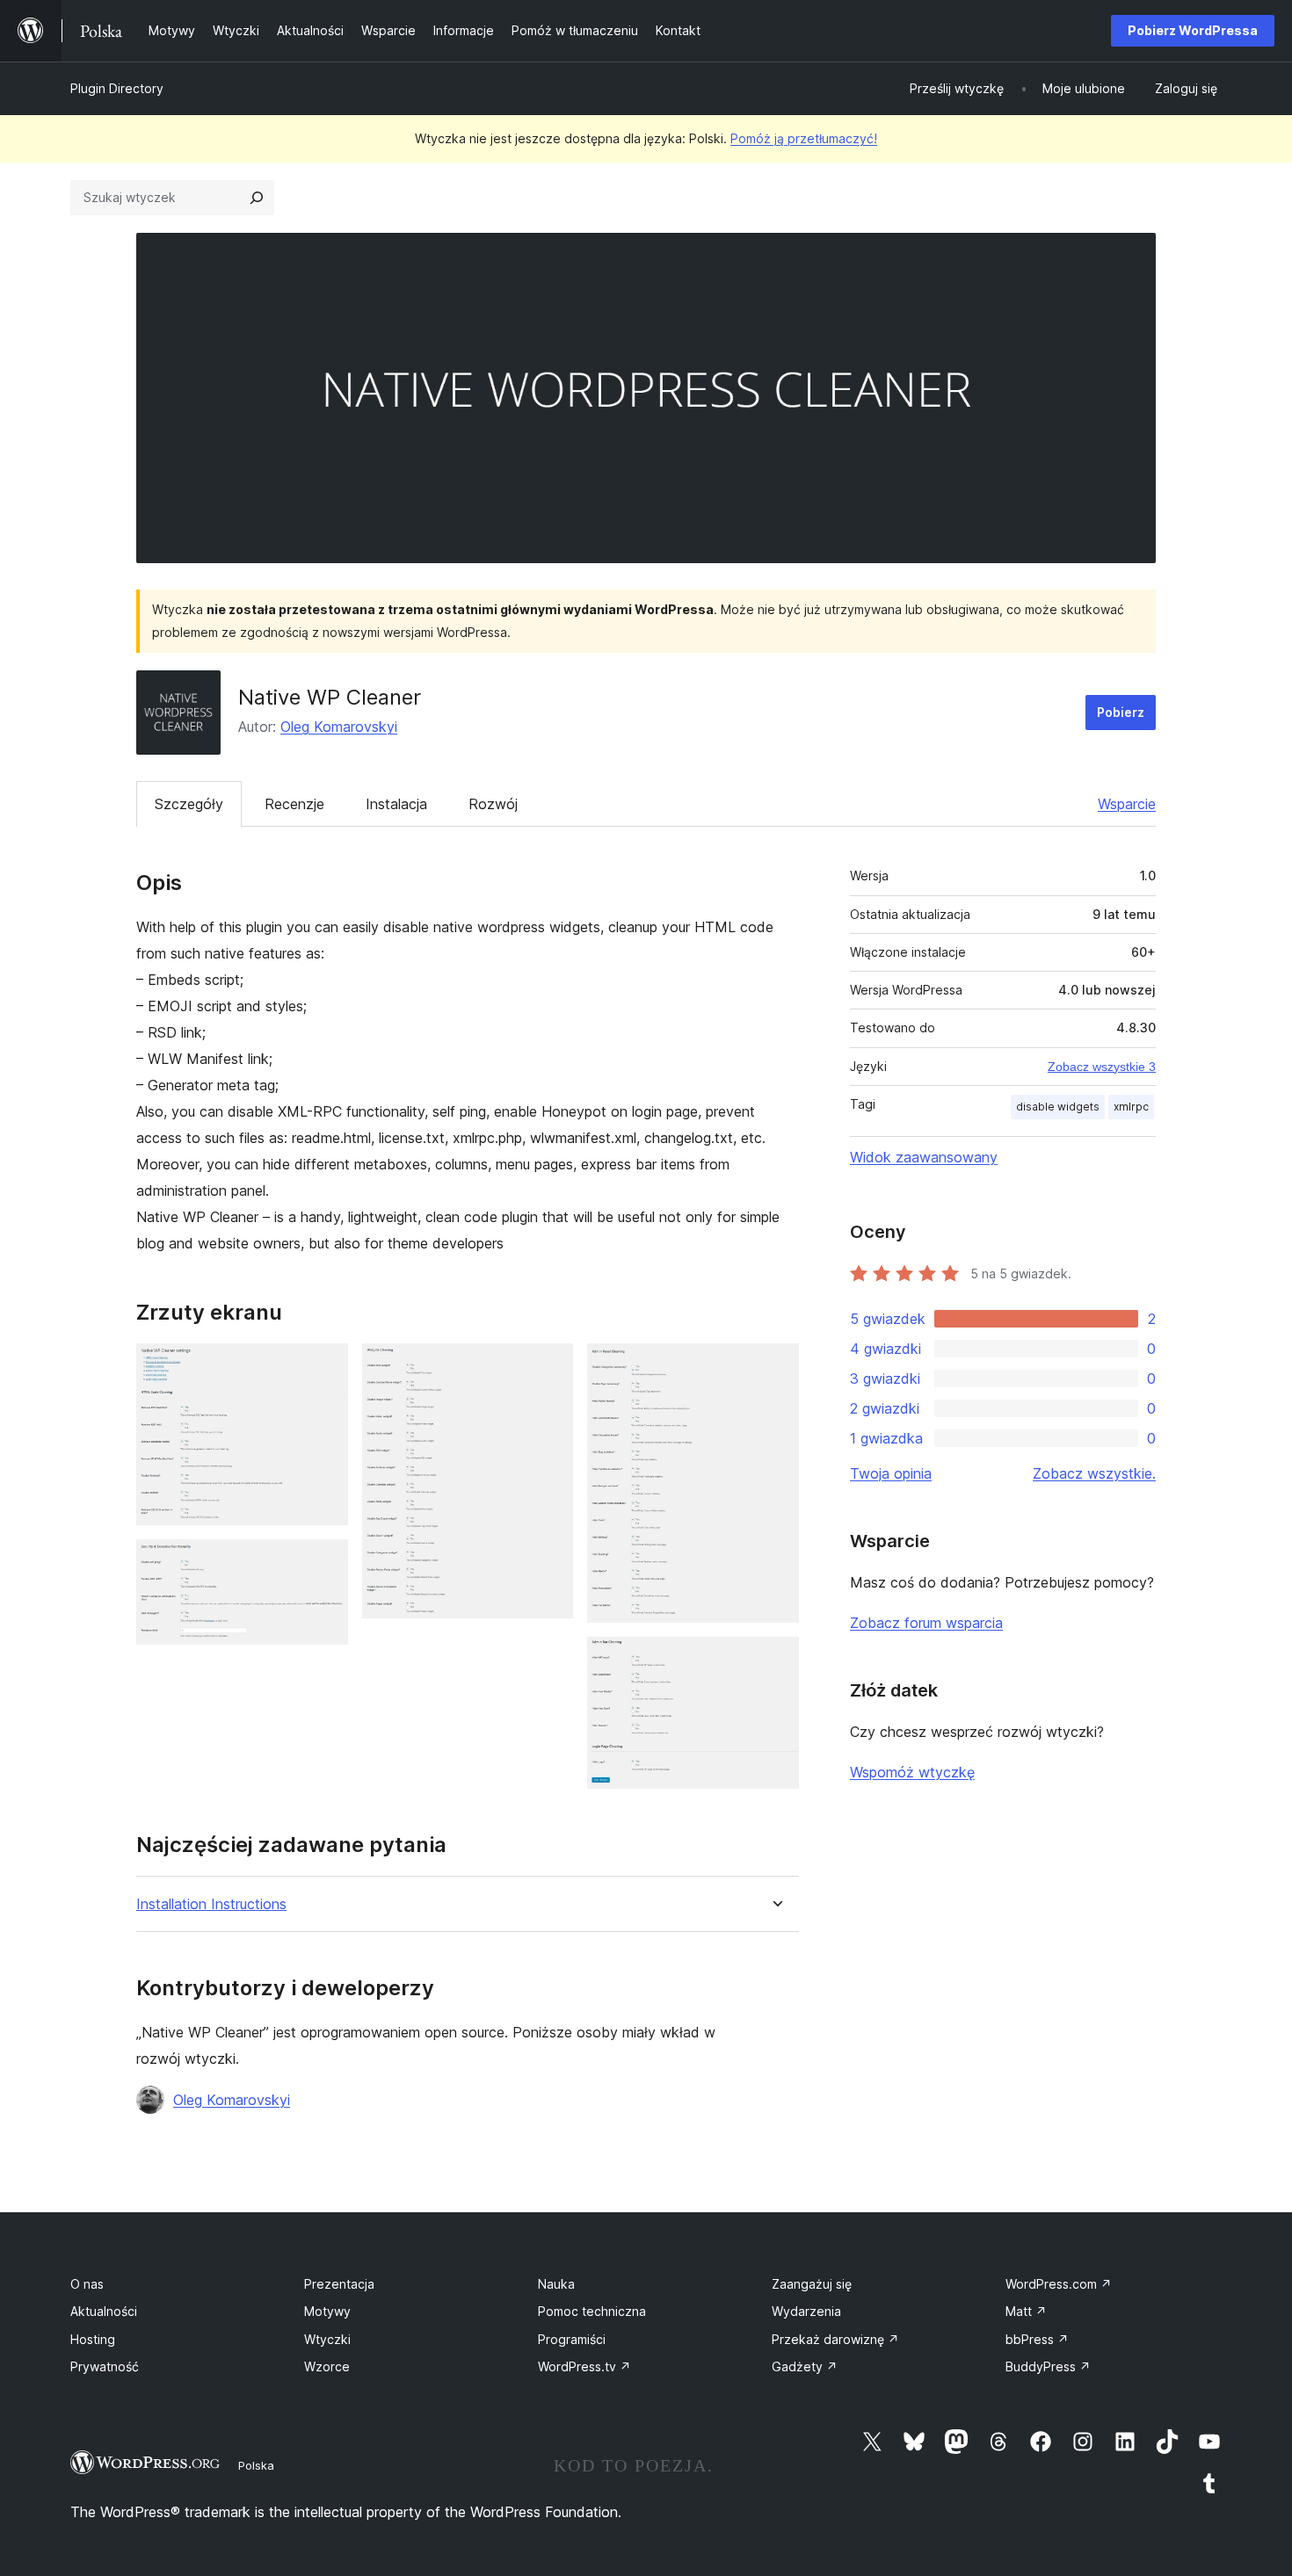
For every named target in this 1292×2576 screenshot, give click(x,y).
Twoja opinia (891, 1473)
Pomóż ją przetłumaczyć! (804, 138)
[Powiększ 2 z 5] (324, 1563)
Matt (1026, 2311)
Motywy (327, 2311)
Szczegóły (189, 804)
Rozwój (493, 804)
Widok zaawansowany (924, 1157)
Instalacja (396, 804)
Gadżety (805, 2366)
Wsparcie (1127, 804)
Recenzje (294, 804)
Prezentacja (339, 2284)
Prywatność (105, 2366)
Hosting (93, 2339)
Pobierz (1121, 712)
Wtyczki (327, 2339)
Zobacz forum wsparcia (926, 1623)
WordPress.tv (584, 2366)
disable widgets (1058, 1107)
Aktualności (104, 2311)
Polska (256, 2465)
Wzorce (327, 2366)
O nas (87, 2284)
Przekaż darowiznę (835, 2339)
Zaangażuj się (812, 2284)
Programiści (572, 2339)
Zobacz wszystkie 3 (1102, 1067)
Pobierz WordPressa (1193, 30)
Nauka (556, 2284)
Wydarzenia (806, 2311)
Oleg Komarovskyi (339, 727)
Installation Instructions (211, 1904)
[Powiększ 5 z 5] (775, 1661)
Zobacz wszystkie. (1094, 1473)
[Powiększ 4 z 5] (775, 1367)
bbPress (1037, 2339)
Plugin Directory (117, 88)
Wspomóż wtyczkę (912, 1772)
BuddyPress (1048, 2366)
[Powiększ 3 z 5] (549, 1367)
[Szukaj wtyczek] (257, 198)
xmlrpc (1131, 1107)
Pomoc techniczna (592, 2311)
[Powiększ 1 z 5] (324, 1367)
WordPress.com (1059, 2284)
